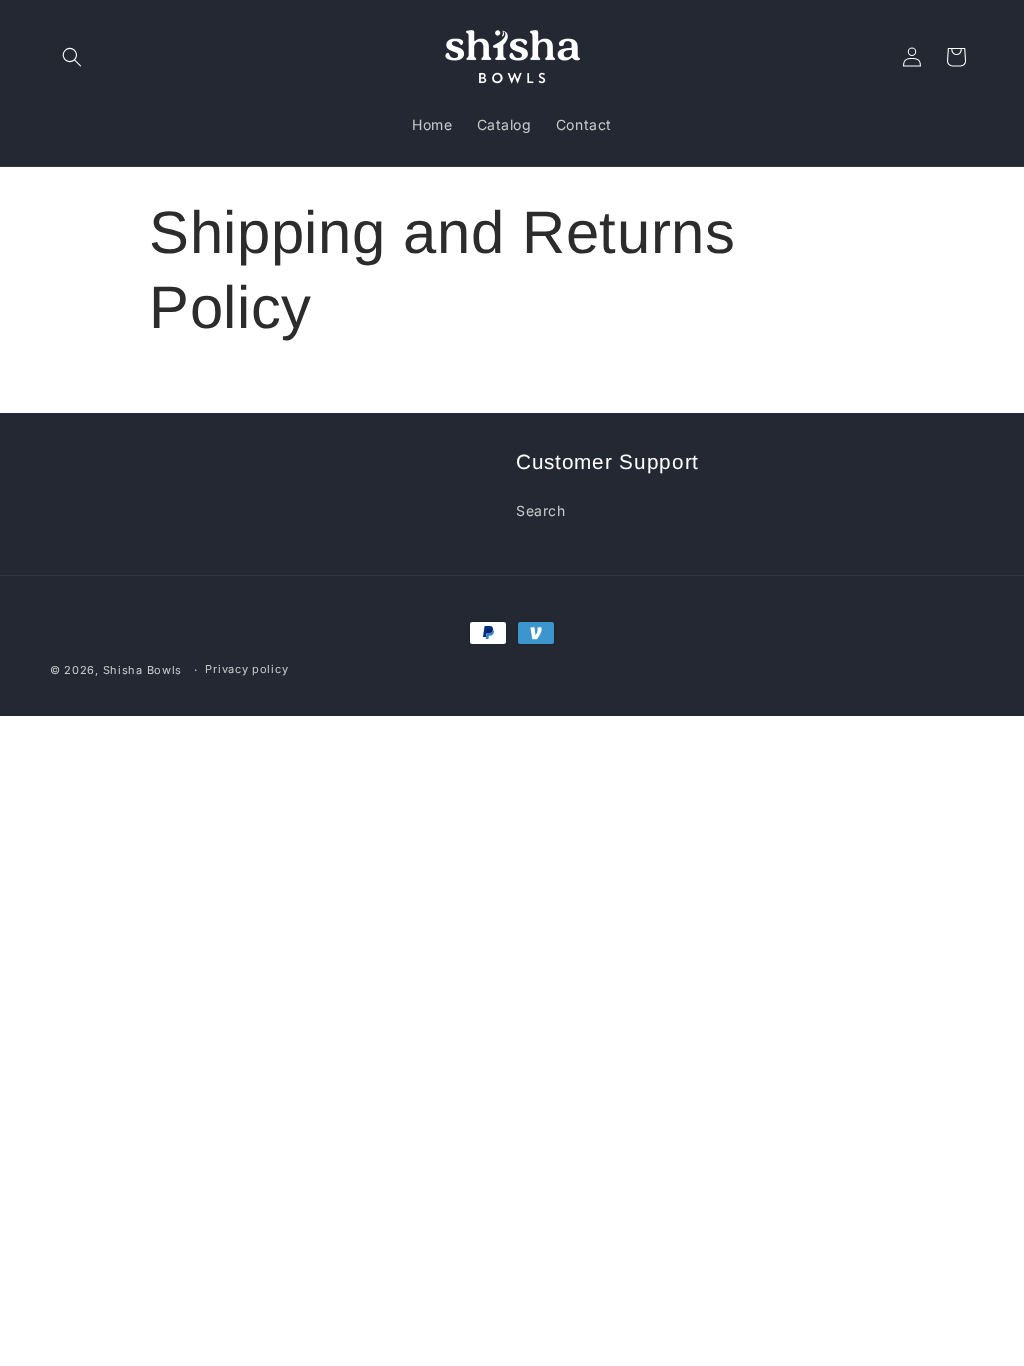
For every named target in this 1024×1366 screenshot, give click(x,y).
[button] (72, 57)
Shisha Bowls (142, 670)
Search (541, 510)
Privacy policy (246, 669)
